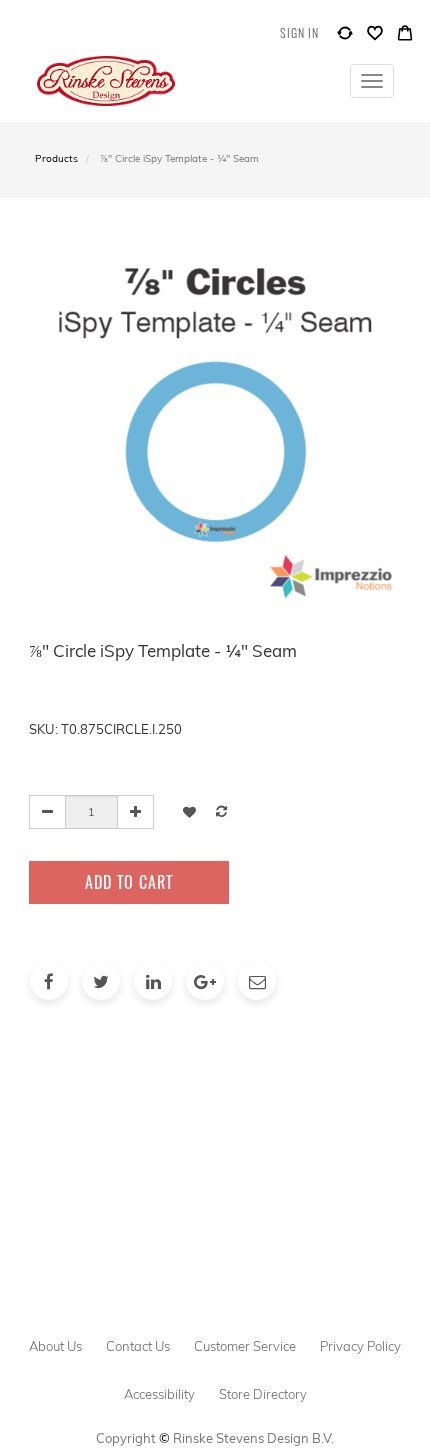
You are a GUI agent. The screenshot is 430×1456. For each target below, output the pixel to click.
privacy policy (360, 1346)
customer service (245, 1346)
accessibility (159, 1394)
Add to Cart (129, 882)
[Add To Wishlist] (189, 811)
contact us (138, 1346)
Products (56, 158)
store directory (263, 1394)
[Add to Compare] (345, 37)
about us (55, 1346)
